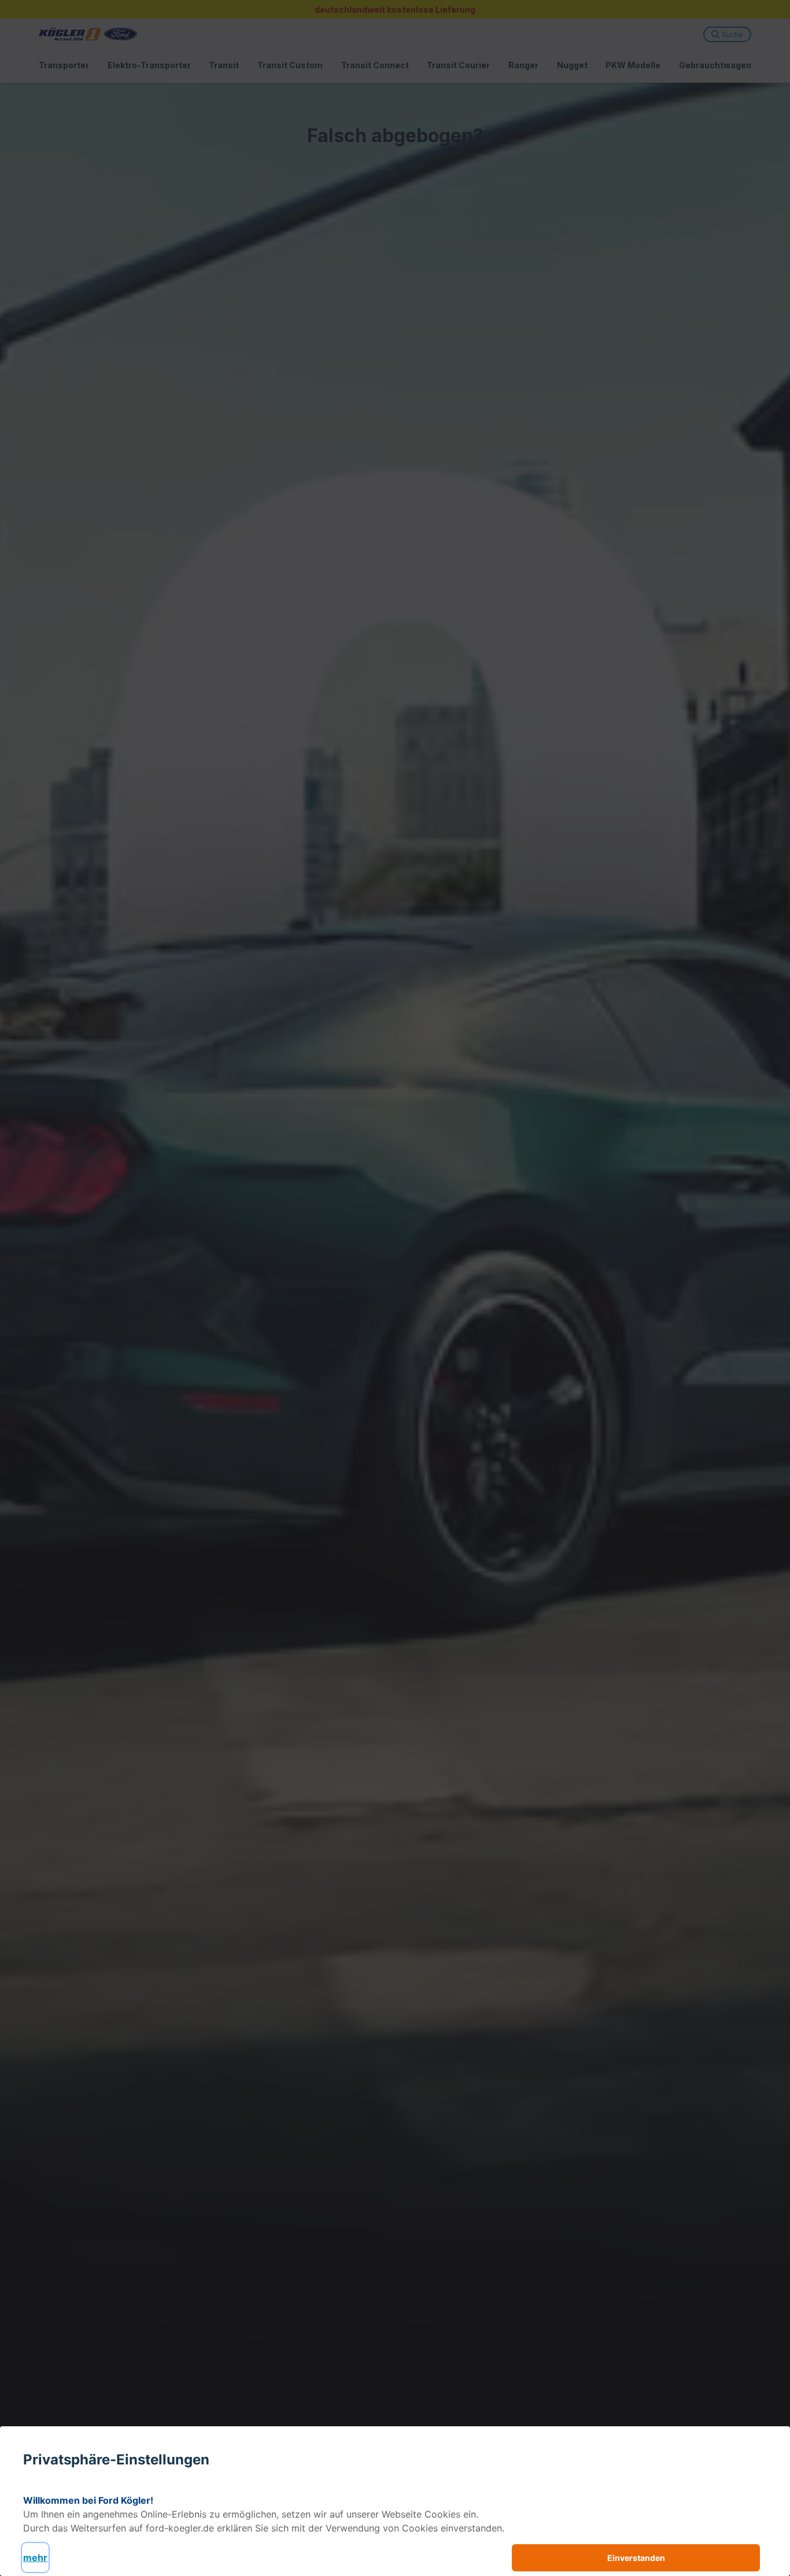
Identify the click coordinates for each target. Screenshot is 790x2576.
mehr (35, 2558)
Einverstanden (636, 2558)
